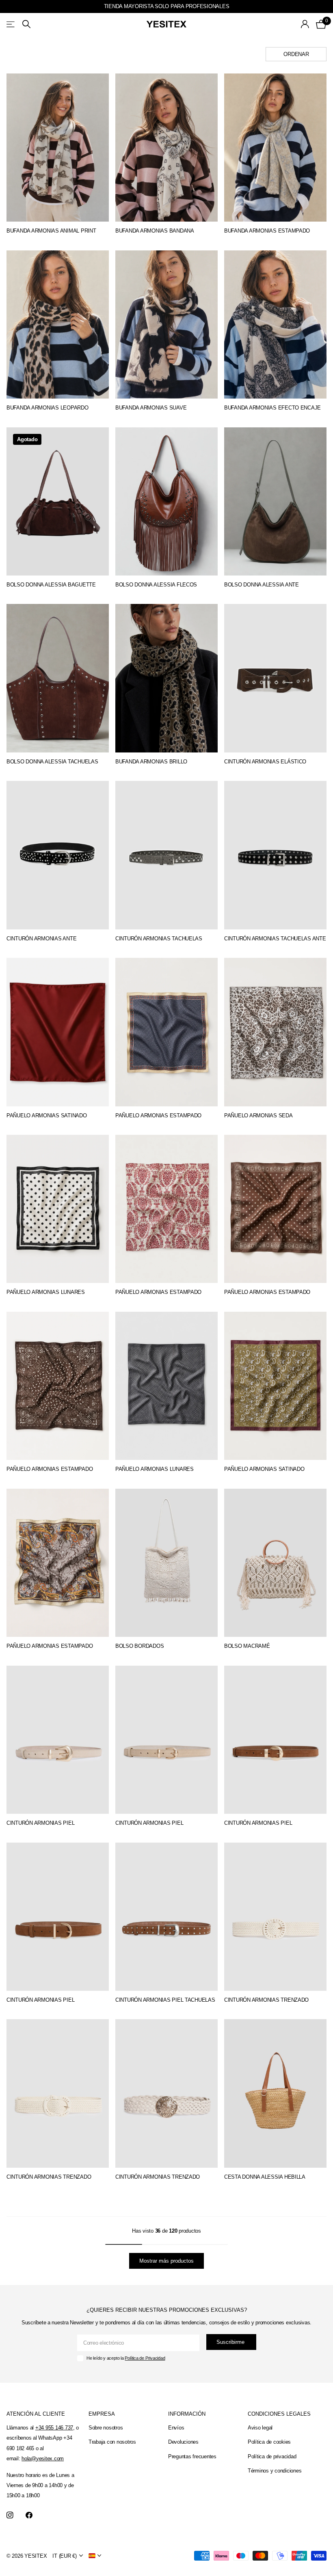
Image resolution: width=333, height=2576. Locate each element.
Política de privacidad (272, 2456)
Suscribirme (231, 2342)
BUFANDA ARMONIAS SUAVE (151, 408)
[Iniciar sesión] (305, 24)
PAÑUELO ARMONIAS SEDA (258, 1116)
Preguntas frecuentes (192, 2456)
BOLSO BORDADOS (139, 1646)
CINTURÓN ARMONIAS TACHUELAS (159, 939)
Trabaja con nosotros (112, 2442)
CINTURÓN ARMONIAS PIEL (40, 1823)
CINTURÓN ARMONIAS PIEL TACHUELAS (165, 2000)
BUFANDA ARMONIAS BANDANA (155, 231)
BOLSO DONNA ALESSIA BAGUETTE (51, 585)
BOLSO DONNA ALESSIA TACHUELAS (52, 762)
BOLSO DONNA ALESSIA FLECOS (156, 585)
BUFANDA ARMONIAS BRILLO (151, 762)
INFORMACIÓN (187, 2414)
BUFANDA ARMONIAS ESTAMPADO (267, 231)
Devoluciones (183, 2442)
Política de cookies (269, 2442)
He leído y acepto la (126, 2358)
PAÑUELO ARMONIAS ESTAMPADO (158, 1116)
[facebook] (29, 2515)
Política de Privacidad (145, 2358)
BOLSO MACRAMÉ (247, 1646)
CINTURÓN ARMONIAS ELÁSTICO (265, 762)
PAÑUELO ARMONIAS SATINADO (47, 1116)
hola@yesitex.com (43, 2459)
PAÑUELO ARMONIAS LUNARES (46, 1292)
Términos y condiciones (275, 2471)
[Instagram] (10, 2515)
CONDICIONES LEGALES (279, 2414)
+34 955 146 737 (54, 2428)
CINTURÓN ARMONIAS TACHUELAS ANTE (275, 939)
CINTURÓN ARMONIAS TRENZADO (266, 2000)
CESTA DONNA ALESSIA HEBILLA (265, 2177)
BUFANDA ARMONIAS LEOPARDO (48, 408)
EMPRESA (102, 2414)
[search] (26, 24)
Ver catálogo (11, 24)
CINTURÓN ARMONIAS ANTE (41, 939)
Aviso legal (260, 2428)
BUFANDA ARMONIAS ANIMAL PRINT (51, 231)
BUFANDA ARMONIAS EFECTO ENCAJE (272, 408)
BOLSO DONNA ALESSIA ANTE (262, 585)
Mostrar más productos (166, 2261)
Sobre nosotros (106, 2428)
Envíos (176, 2428)
